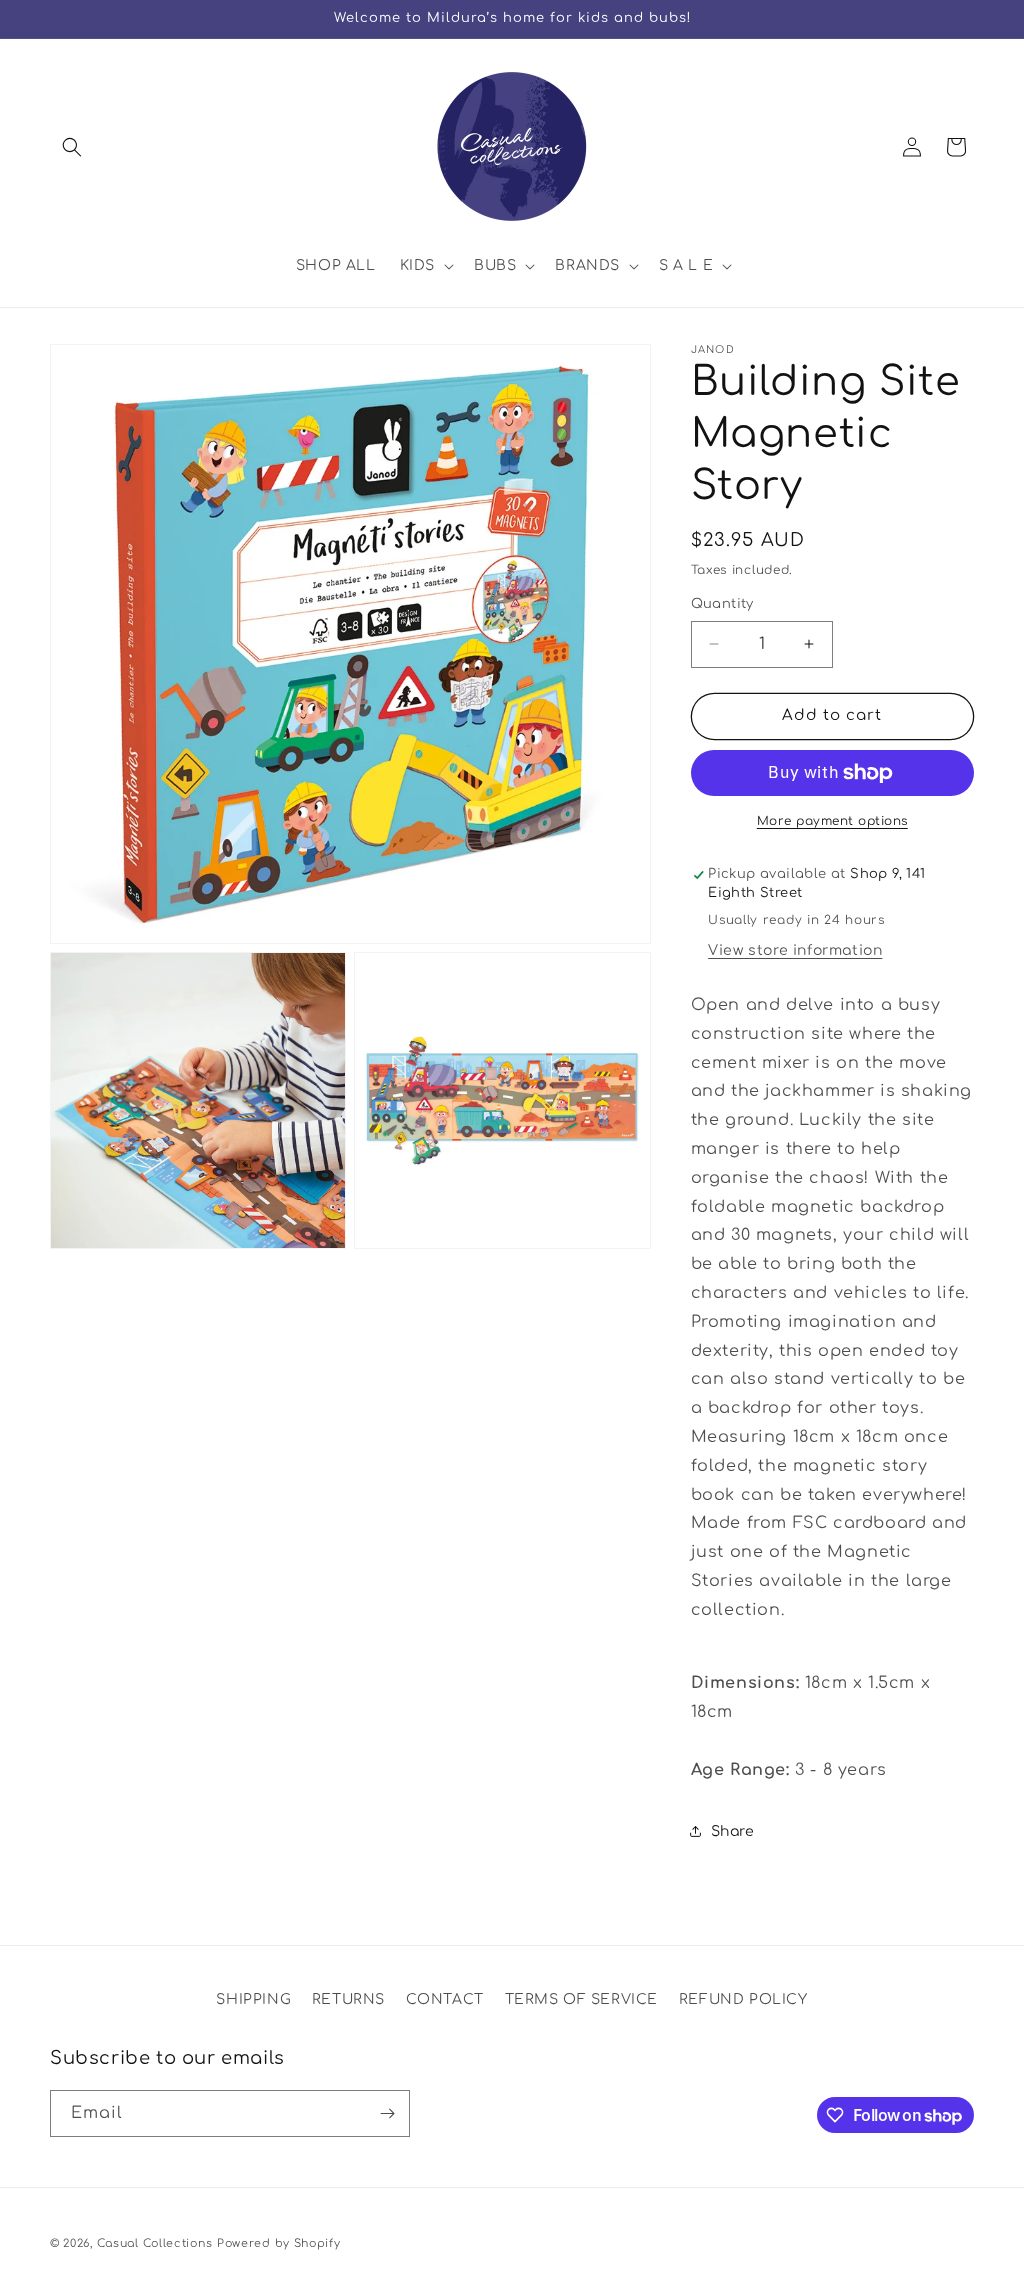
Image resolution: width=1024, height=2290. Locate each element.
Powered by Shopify (279, 2243)
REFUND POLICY (743, 1999)
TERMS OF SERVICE (582, 1999)
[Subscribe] (387, 2113)
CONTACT (445, 1999)
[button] (72, 147)
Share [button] (733, 1831)
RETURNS (348, 1999)
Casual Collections (155, 2243)
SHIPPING (253, 1999)
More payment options (832, 821)
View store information (795, 950)
